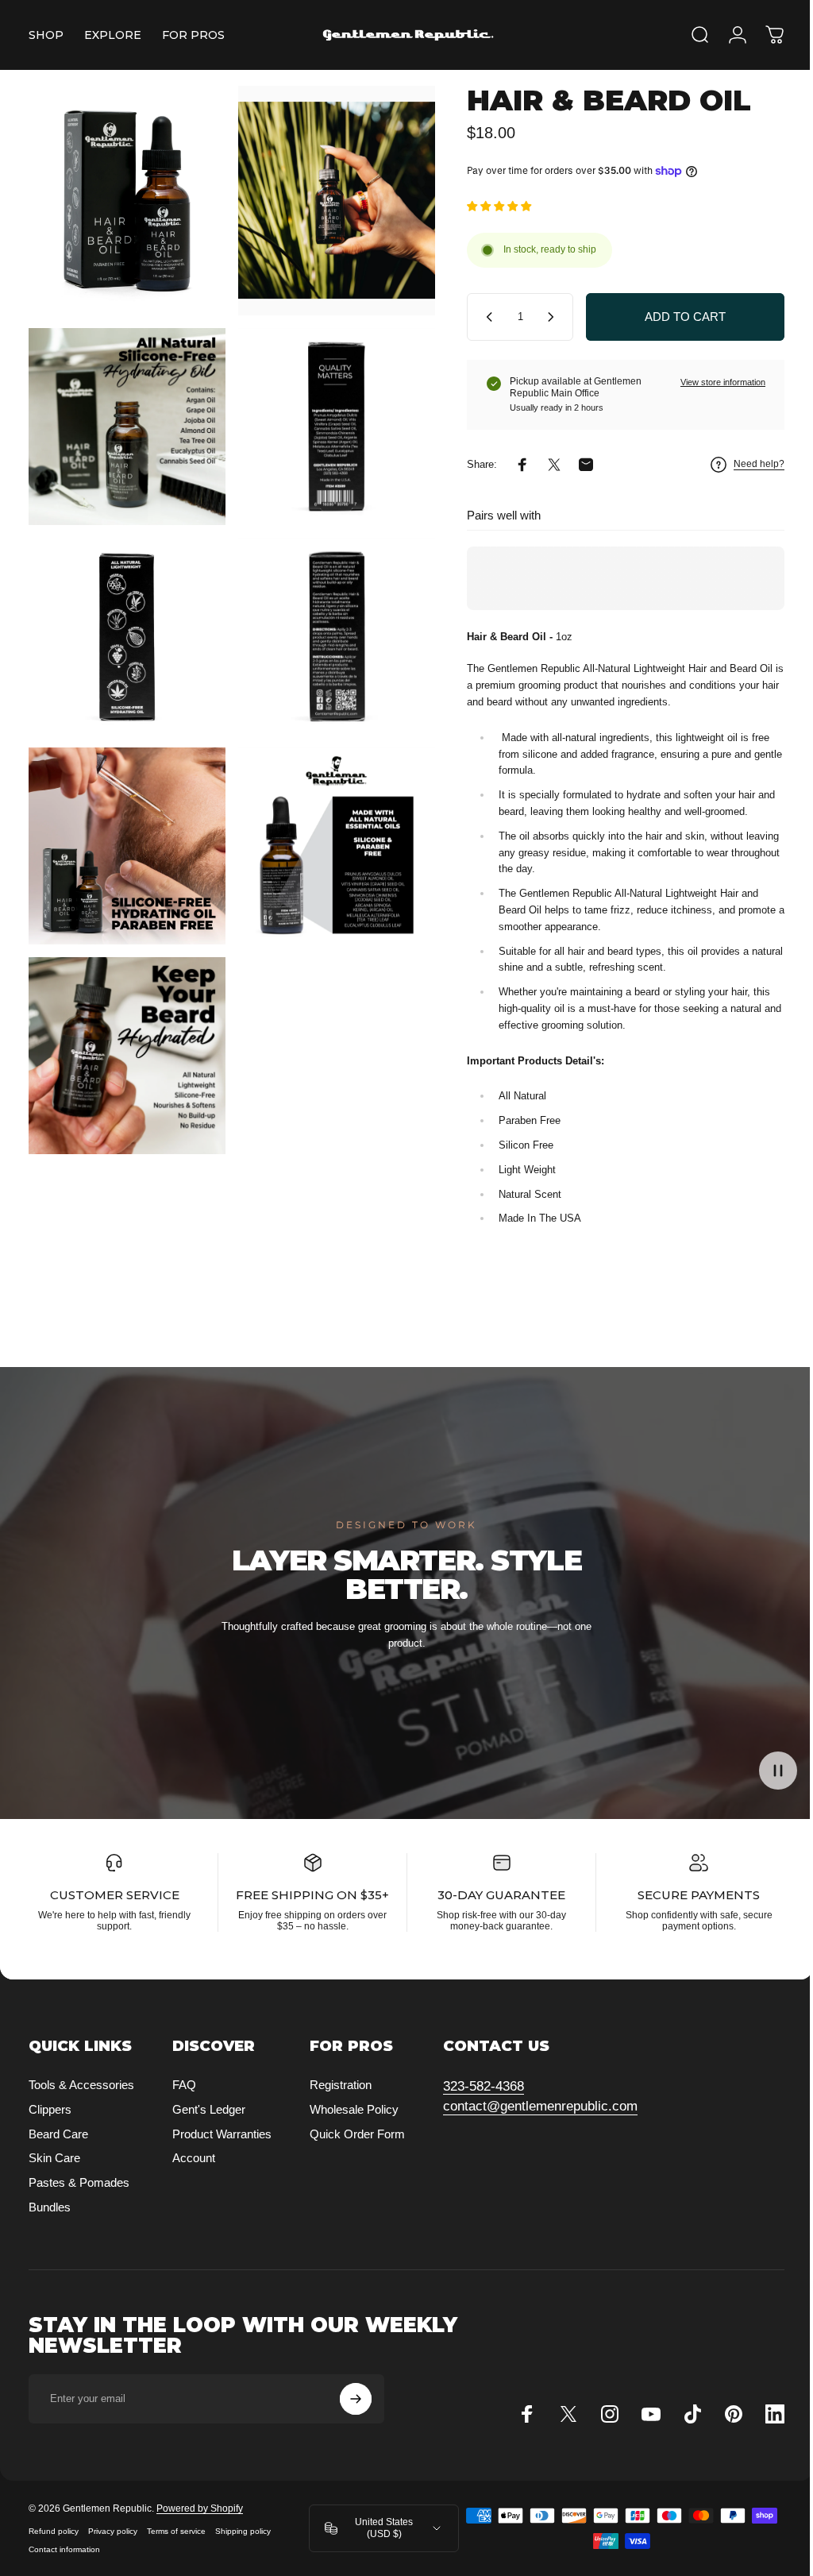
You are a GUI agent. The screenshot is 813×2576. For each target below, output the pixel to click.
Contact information (64, 2564)
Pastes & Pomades (79, 2198)
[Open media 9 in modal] (124, 1027)
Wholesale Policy (354, 2124)
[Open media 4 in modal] (328, 417)
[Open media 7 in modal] (124, 824)
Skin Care (54, 2173)
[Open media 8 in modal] (328, 824)
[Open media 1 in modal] (124, 197)
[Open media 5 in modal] (124, 620)
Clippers (50, 2124)
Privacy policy (113, 2546)
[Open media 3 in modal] (124, 417)
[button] (766, 1771)
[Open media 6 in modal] (328, 620)
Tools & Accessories (81, 2100)
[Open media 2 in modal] (328, 197)
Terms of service (176, 2546)
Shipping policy (243, 2546)
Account (194, 2173)
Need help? (747, 464)
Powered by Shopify (200, 2524)
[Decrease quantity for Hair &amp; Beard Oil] (474, 317)
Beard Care (58, 2148)
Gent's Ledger (209, 2124)
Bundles (50, 2222)
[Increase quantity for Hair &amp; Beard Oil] (542, 317)
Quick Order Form (357, 2148)
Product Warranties (222, 2148)
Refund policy (54, 2546)
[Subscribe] (356, 2414)
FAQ (184, 2100)
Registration (341, 2100)
